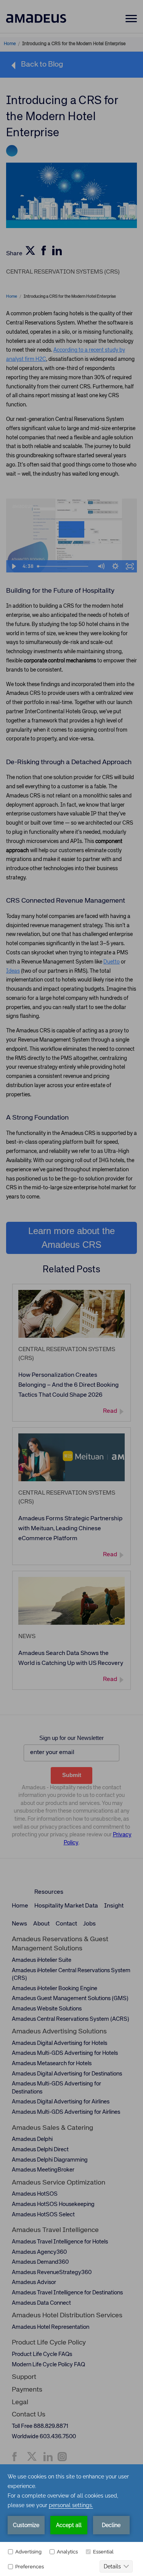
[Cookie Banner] (71, 2520)
